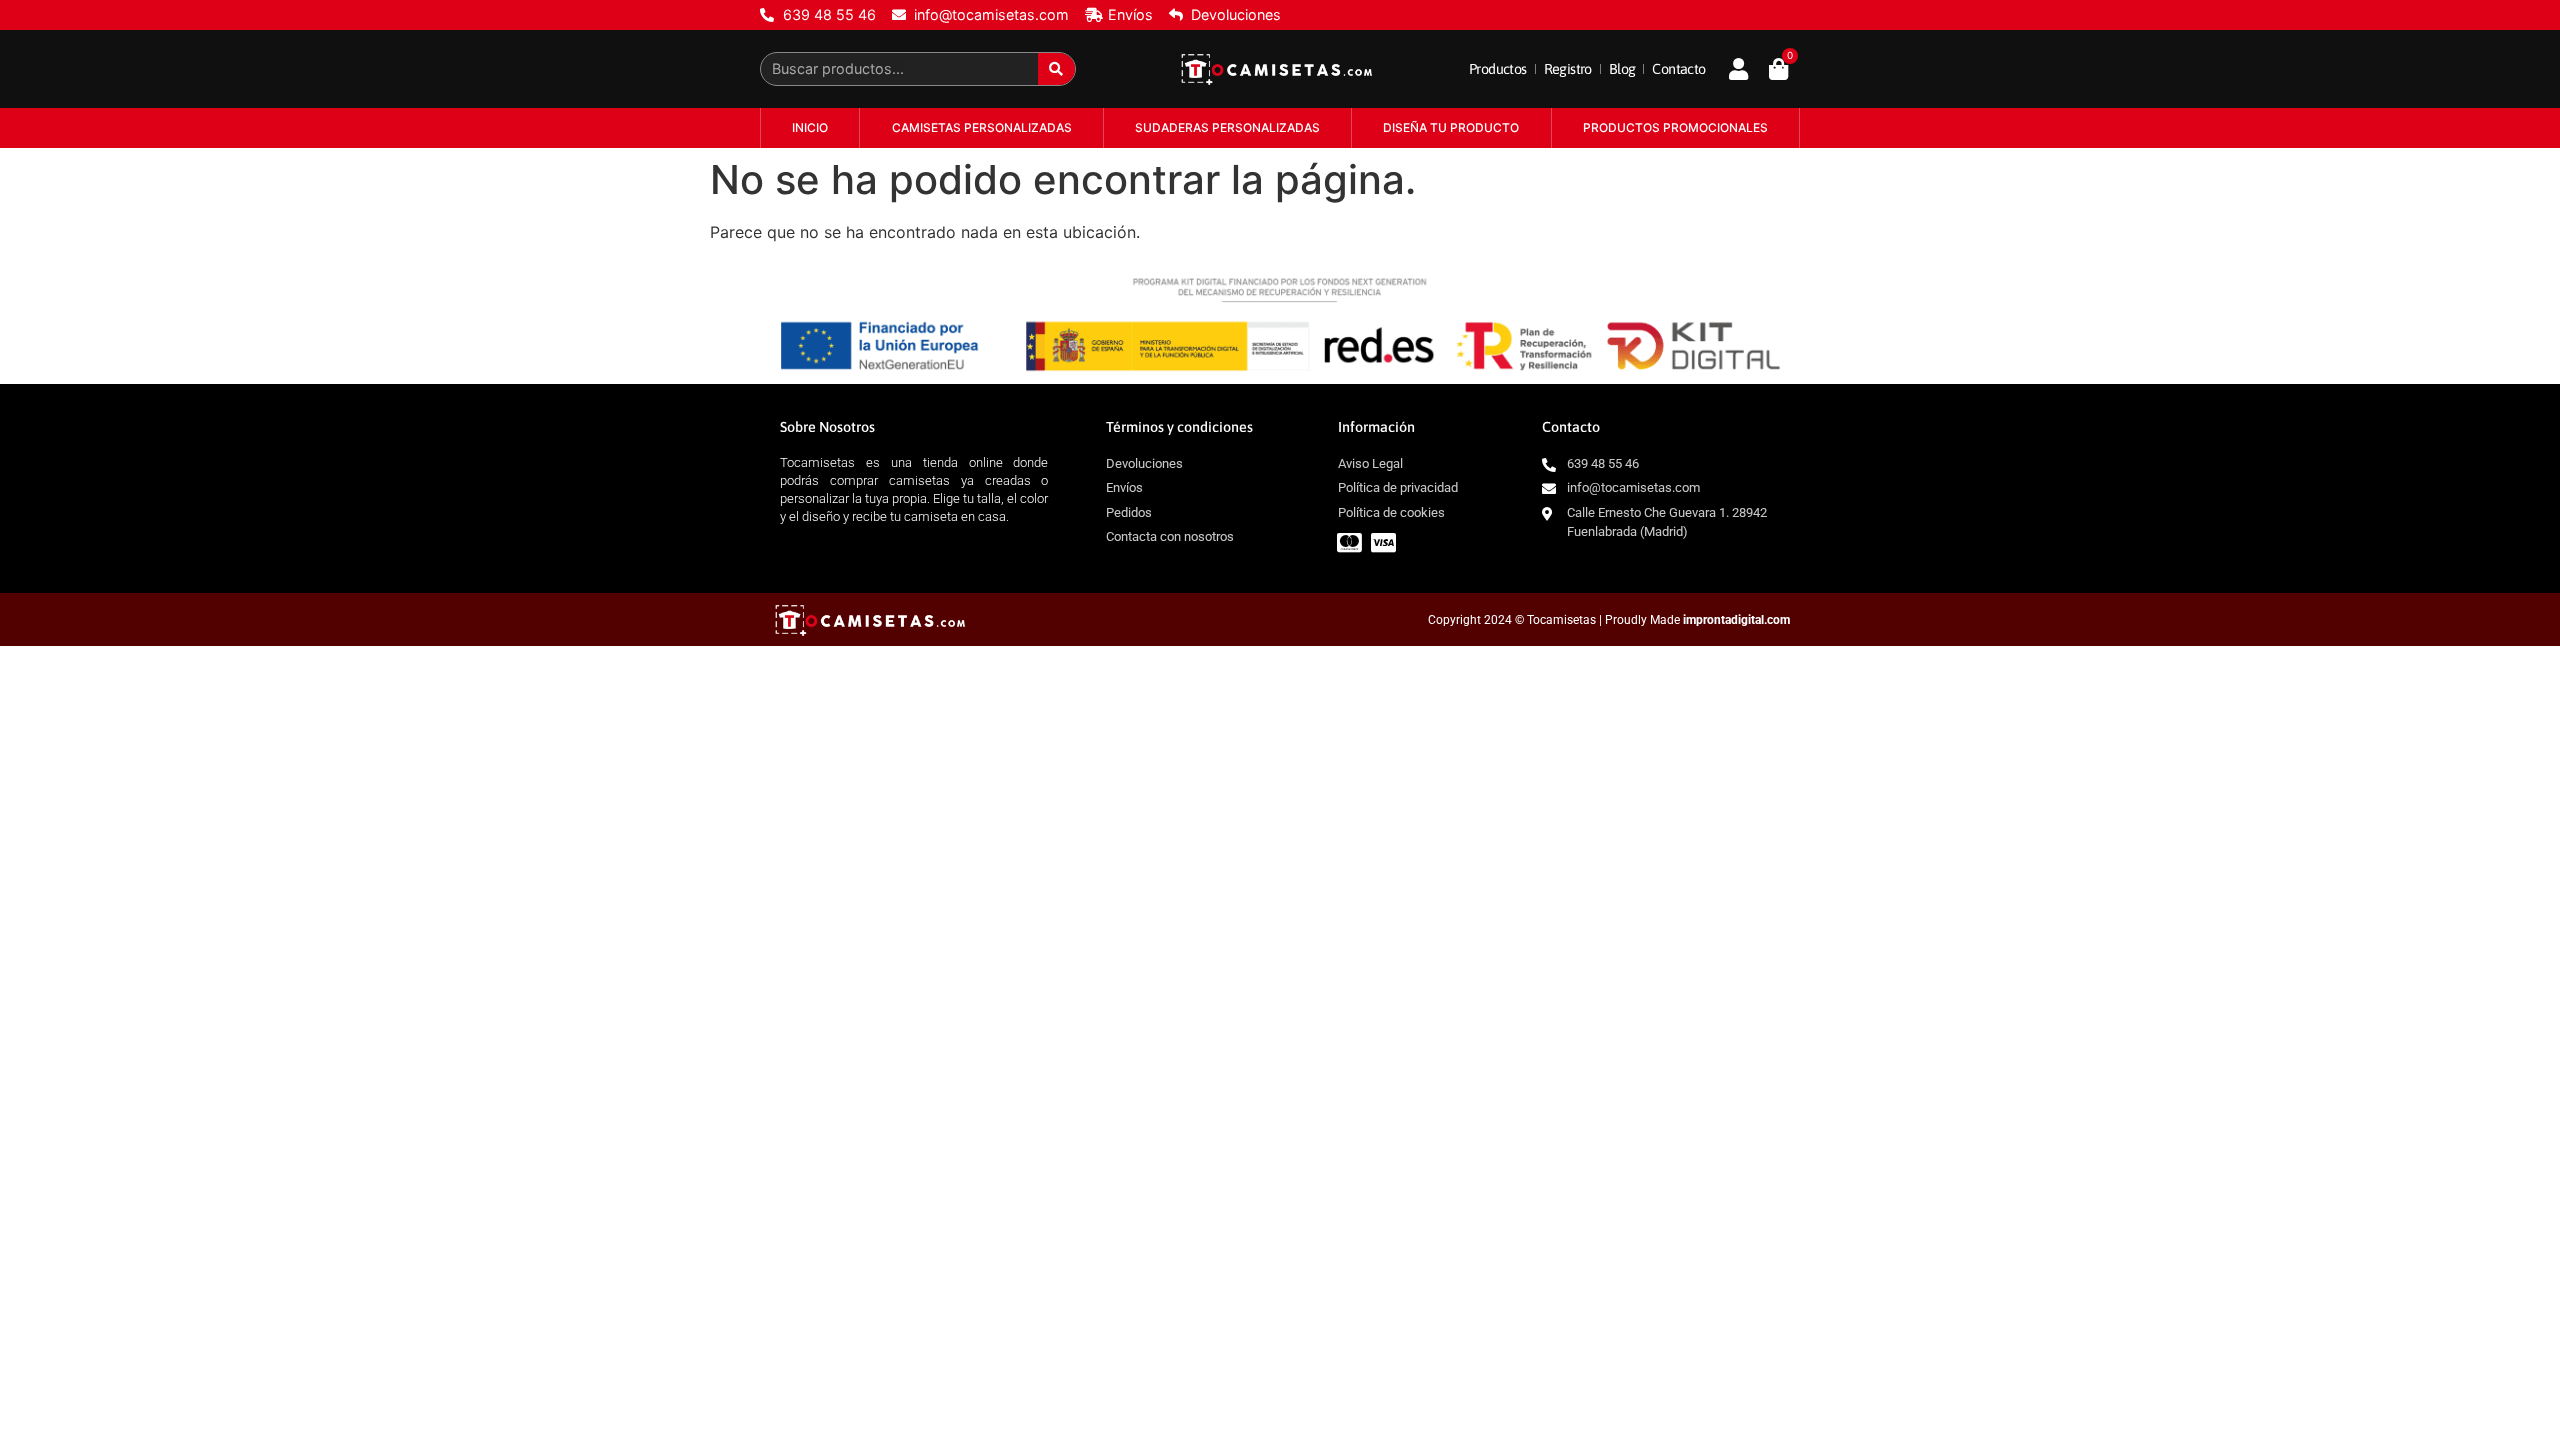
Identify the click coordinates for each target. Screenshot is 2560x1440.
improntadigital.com (1736, 620)
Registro (1568, 69)
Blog (1622, 69)
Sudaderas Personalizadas (1227, 127)
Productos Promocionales (1675, 127)
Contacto (1678, 69)
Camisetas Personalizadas (982, 127)
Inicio (810, 127)
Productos (1498, 69)
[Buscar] (1056, 69)
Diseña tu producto (1451, 127)
